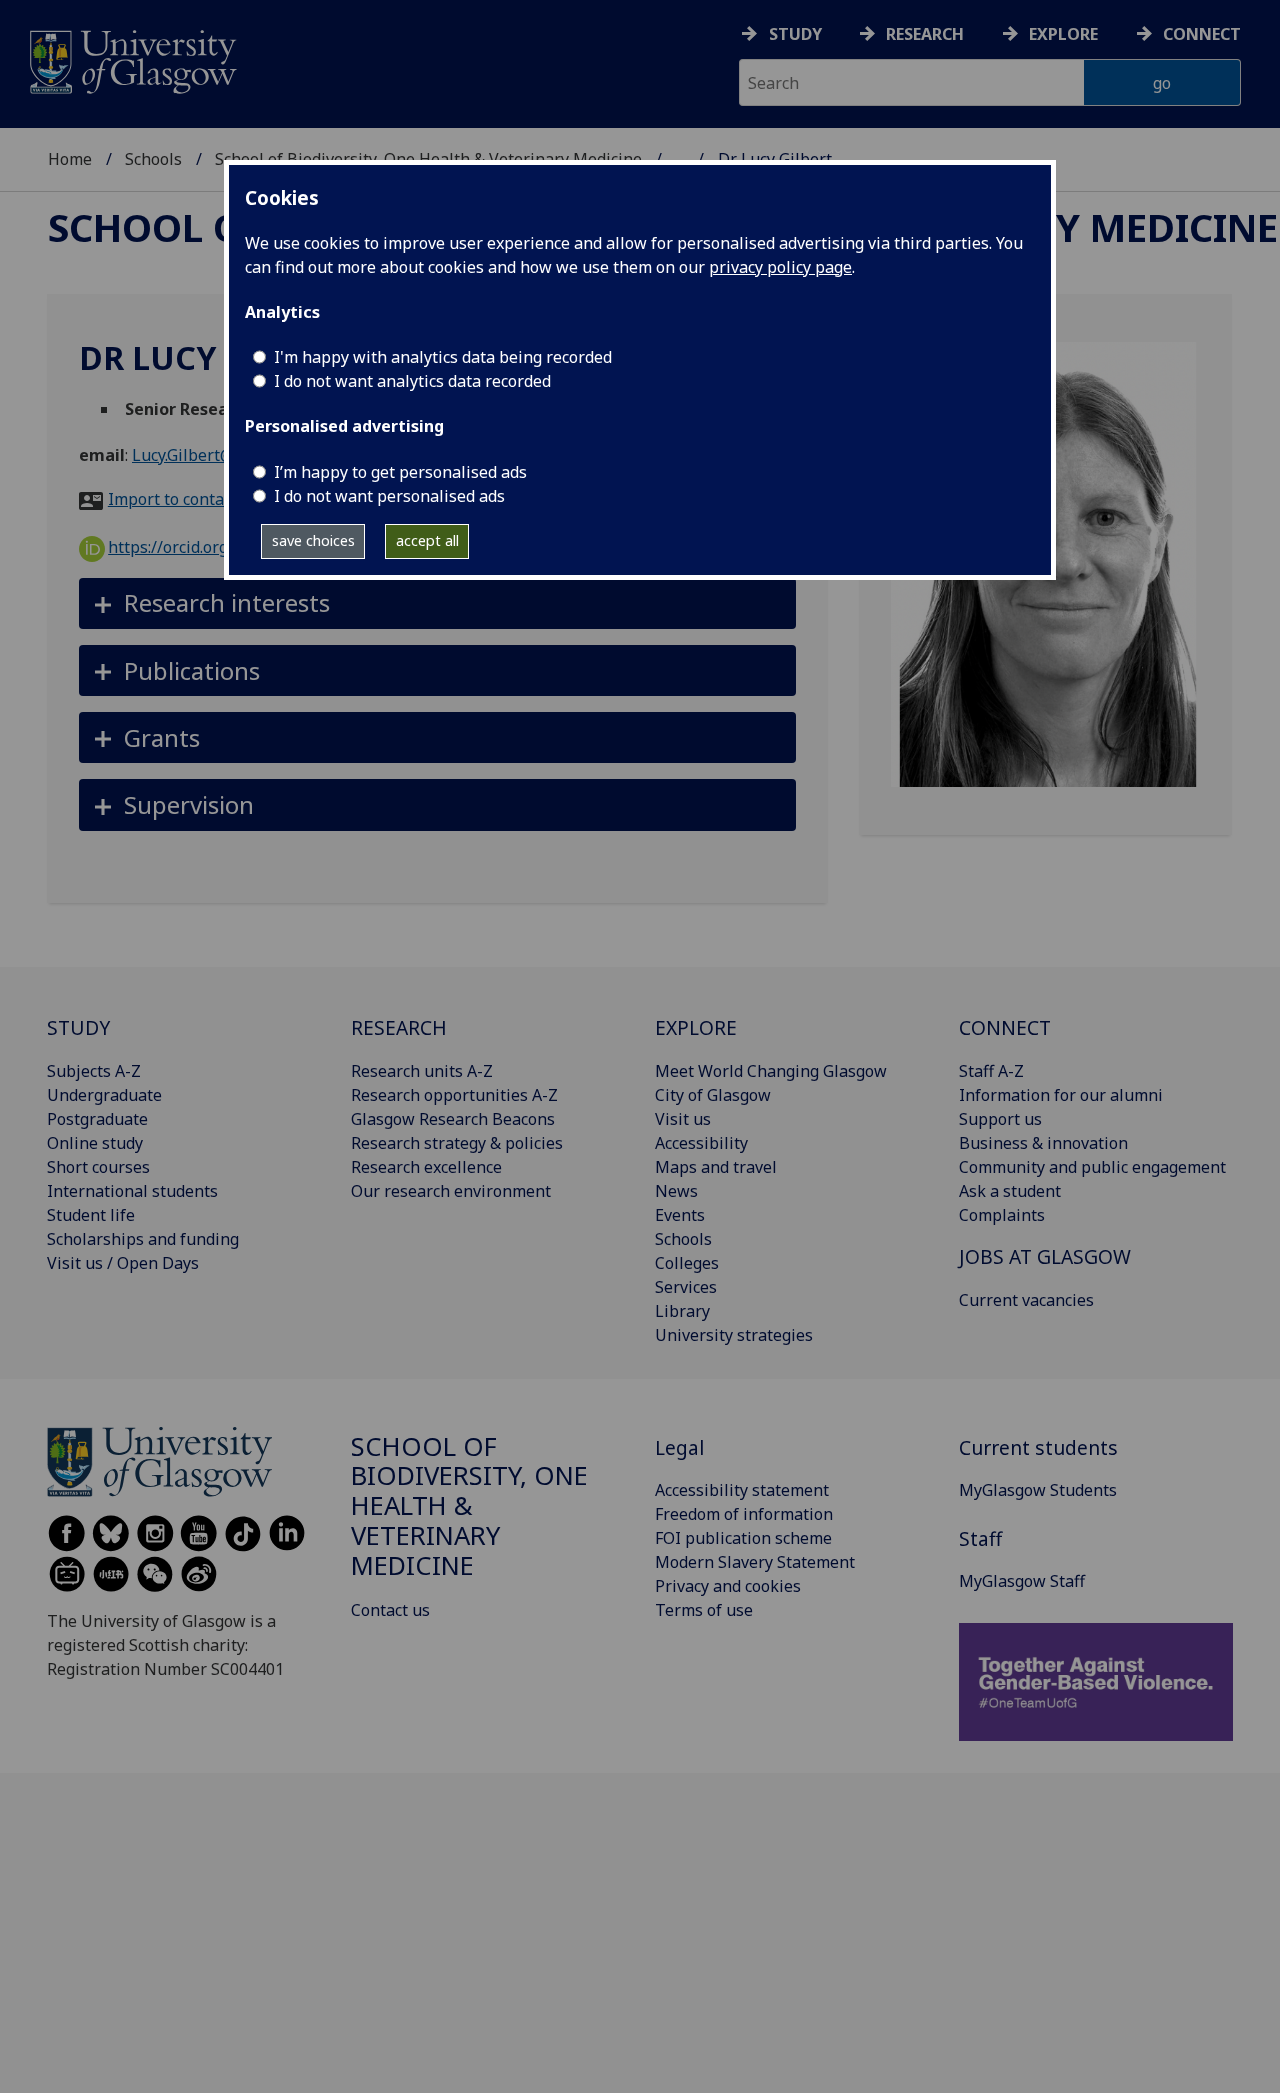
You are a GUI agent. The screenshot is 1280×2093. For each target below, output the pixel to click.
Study (795, 34)
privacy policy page (780, 267)
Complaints (1002, 1215)
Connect (1202, 34)
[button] (437, 603)
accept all (427, 540)
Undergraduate (104, 1095)
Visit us (683, 1119)
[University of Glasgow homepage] (131, 59)
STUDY (78, 1027)
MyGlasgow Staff (1022, 1581)
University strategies (734, 1335)
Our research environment (451, 1191)
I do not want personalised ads (389, 496)
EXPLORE (696, 1027)
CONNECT (1005, 1027)
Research (925, 34)
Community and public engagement (1092, 1167)
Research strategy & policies (457, 1143)
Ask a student (1010, 1191)
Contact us (390, 1610)
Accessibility (701, 1143)
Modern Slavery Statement (755, 1562)
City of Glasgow (713, 1095)
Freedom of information (744, 1514)
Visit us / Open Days (123, 1263)
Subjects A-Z (94, 1071)
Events (680, 1215)
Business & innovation (1043, 1143)
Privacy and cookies (728, 1586)
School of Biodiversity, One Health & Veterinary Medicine (469, 1506)
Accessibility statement (742, 1490)
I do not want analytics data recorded (412, 381)
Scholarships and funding (143, 1239)
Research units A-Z (422, 1071)
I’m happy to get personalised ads (400, 472)
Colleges (687, 1263)
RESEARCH (399, 1027)
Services (686, 1287)
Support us (1000, 1119)
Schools (153, 159)
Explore (1063, 34)
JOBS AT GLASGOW (1045, 1256)
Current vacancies (1026, 1300)
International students (132, 1191)
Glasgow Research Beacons (453, 1119)
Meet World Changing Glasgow (771, 1071)
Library (682, 1311)
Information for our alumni (1061, 1095)
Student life (91, 1215)
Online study (95, 1143)
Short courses (98, 1167)
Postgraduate (97, 1119)
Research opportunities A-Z (454, 1095)
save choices (313, 540)
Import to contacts (176, 499)
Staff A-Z (991, 1071)
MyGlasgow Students (1038, 1490)
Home (70, 159)
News (676, 1191)
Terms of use (704, 1610)
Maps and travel (716, 1167)
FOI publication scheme (743, 1538)
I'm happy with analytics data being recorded (443, 357)
